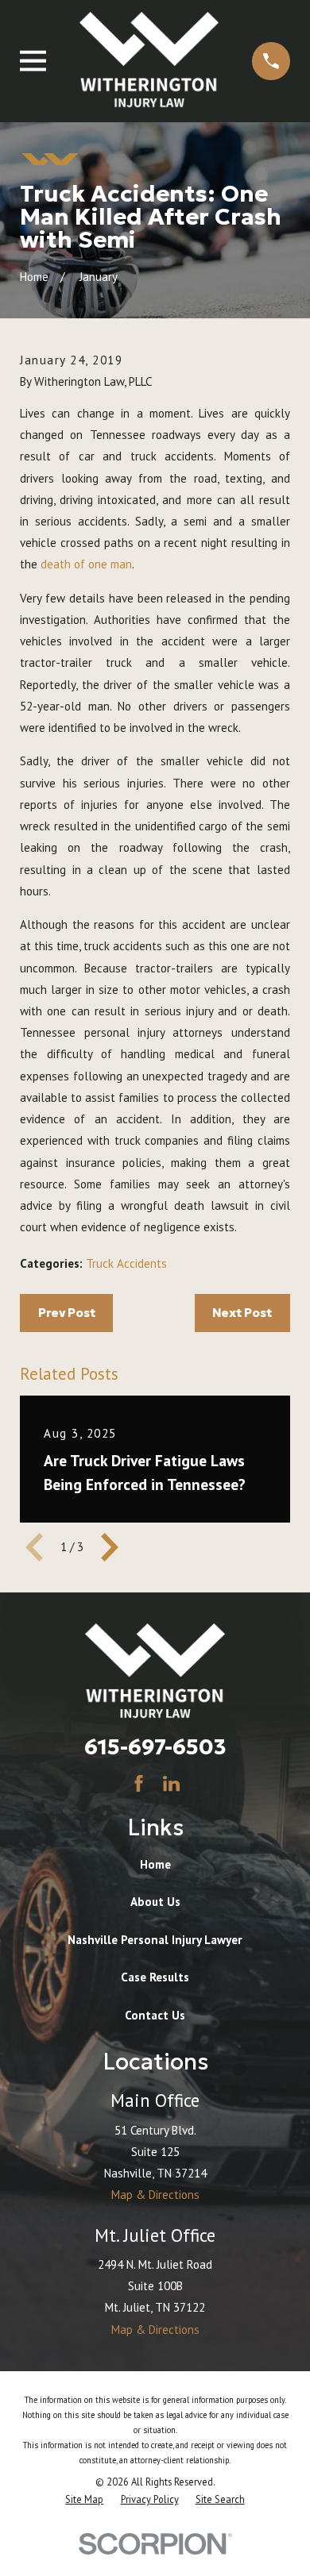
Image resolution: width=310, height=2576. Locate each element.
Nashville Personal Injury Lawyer (155, 1940)
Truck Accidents (126, 1263)
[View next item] (110, 1547)
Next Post (242, 1313)
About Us (155, 1902)
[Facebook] (139, 1783)
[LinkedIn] (171, 1783)
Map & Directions (155, 2195)
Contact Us (155, 2015)
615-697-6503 (155, 1746)
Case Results (155, 1977)
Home (155, 1864)
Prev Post (67, 1313)
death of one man (86, 564)
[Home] (149, 61)
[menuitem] (84, 2499)
